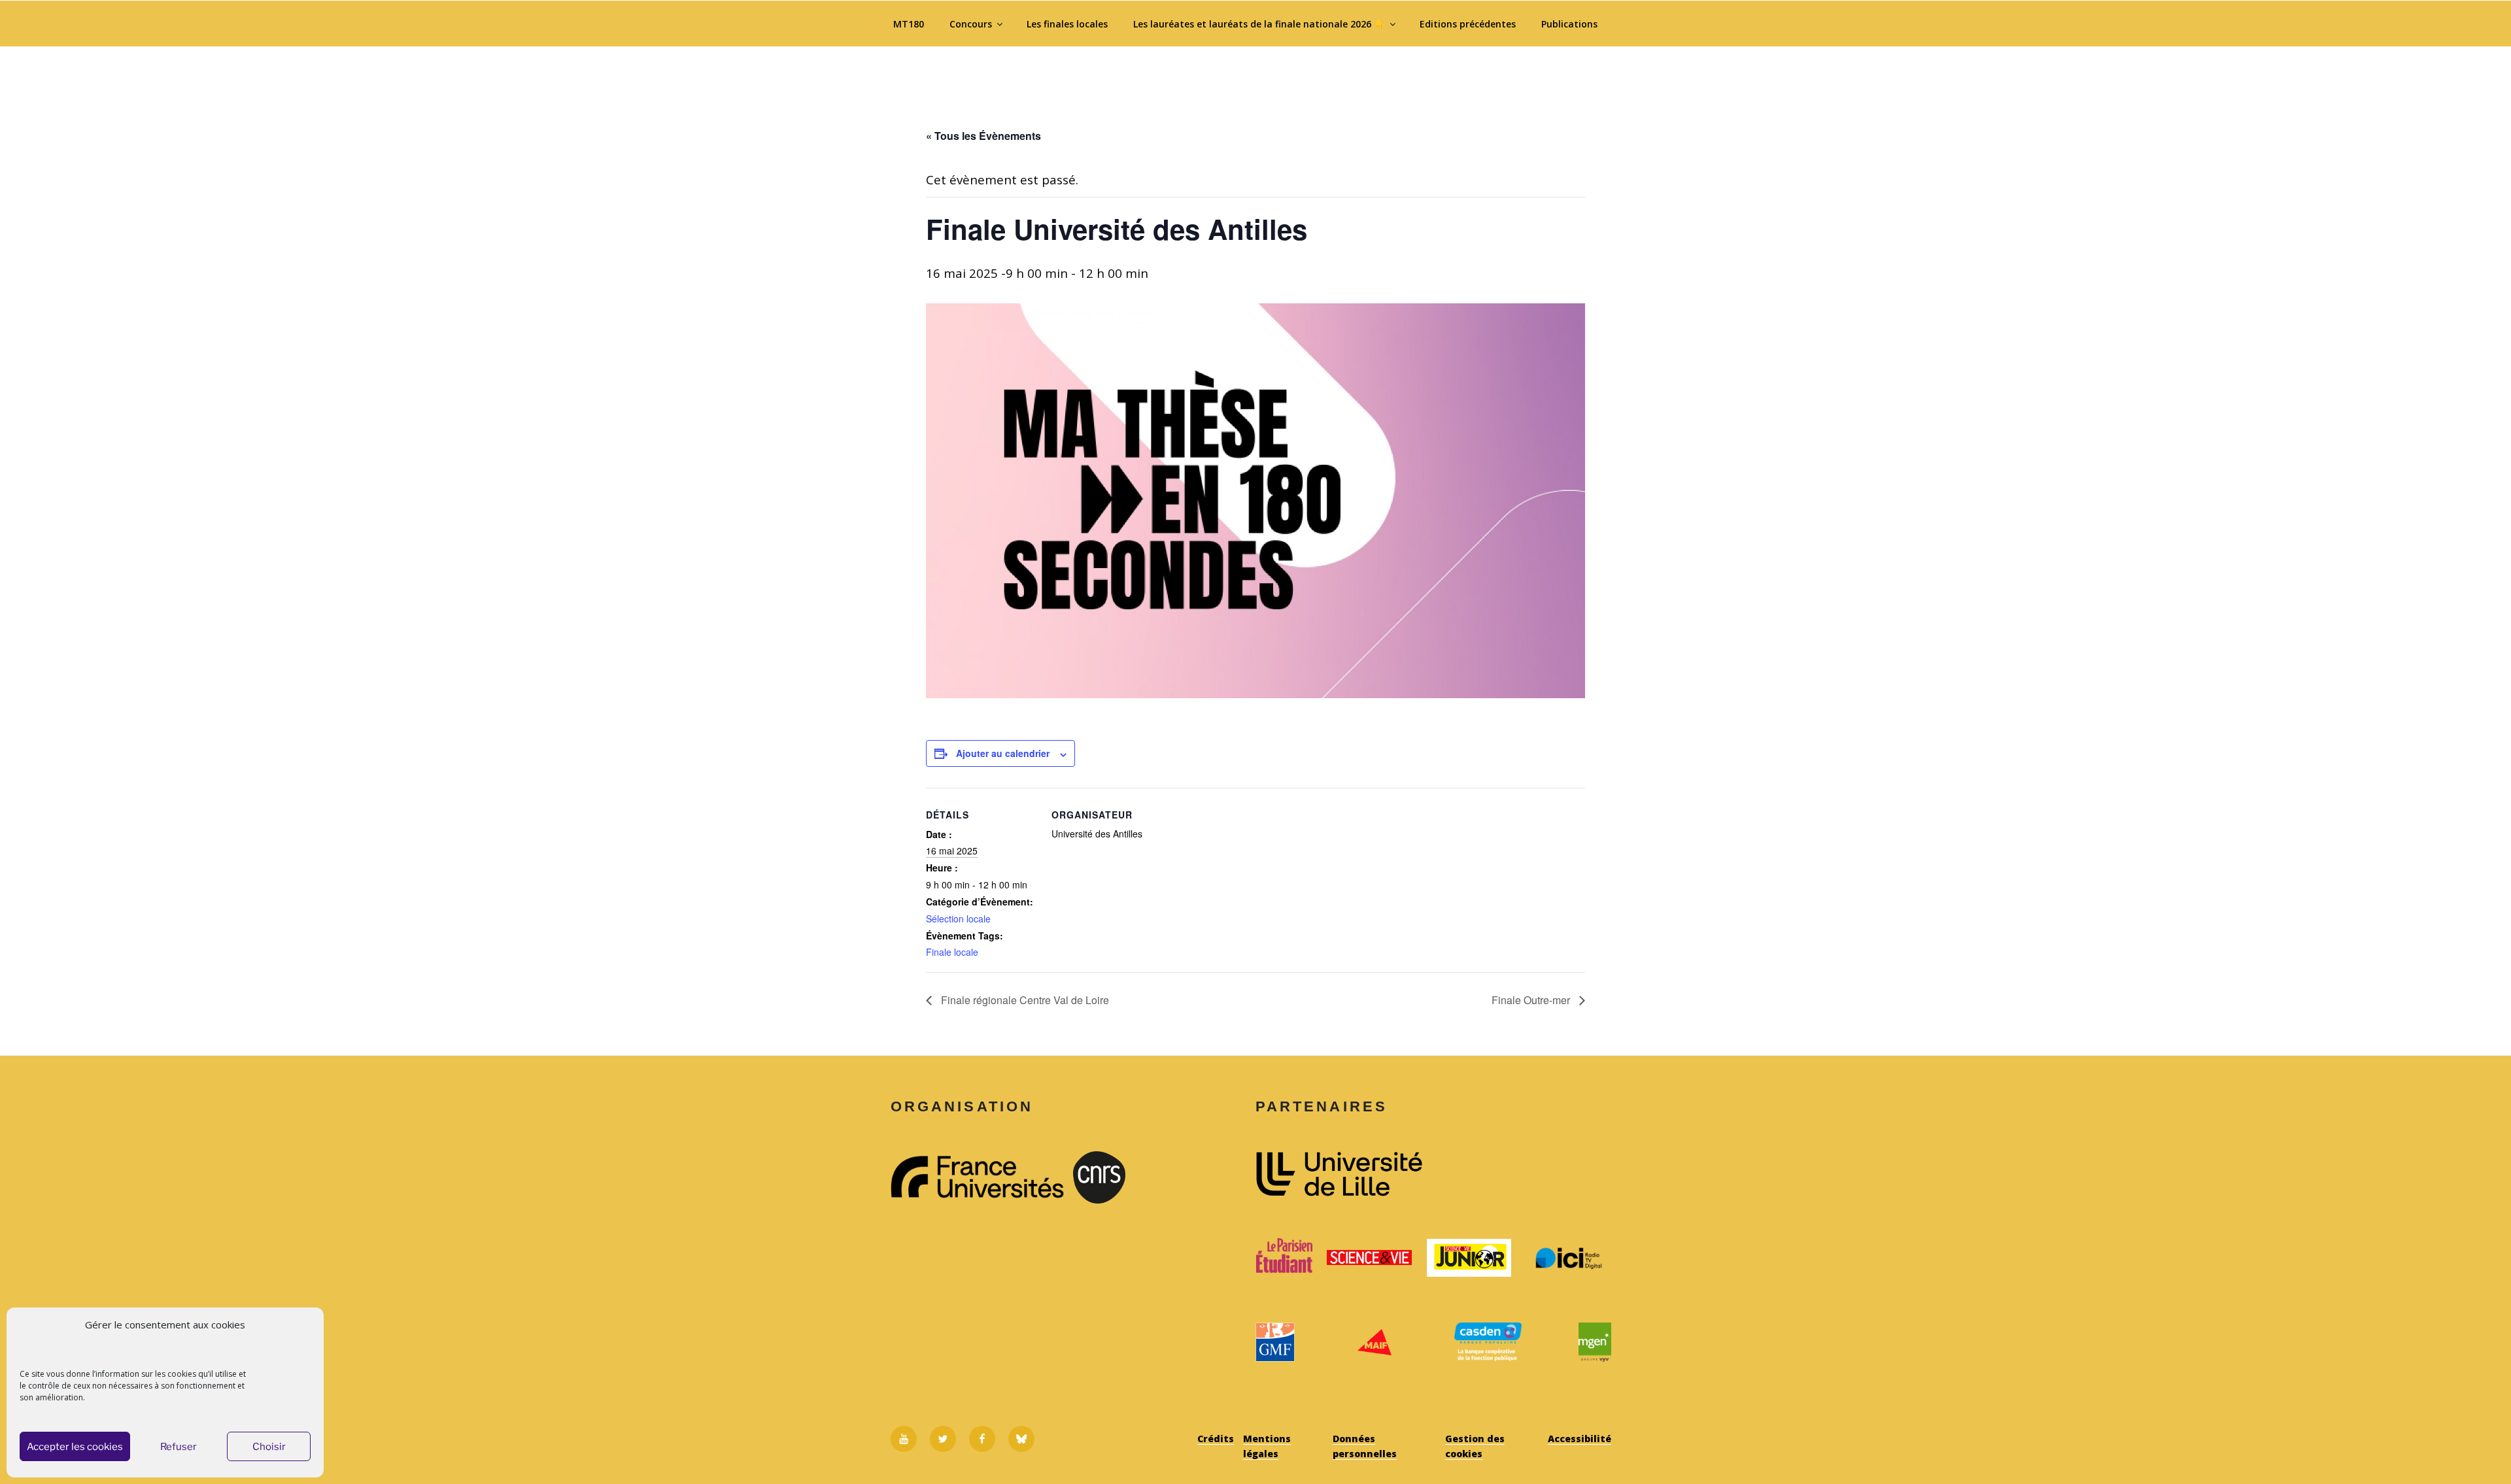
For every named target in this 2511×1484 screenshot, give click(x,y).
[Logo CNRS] (1160, 1177)
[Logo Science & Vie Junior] (1469, 1258)
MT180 (909, 24)
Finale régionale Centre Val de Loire (1024, 1000)
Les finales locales (1067, 24)
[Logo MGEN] (1595, 1342)
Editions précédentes (1468, 24)
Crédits (1216, 1439)
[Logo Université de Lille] (1433, 1174)
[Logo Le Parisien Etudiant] (1284, 1258)
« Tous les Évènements (983, 136)
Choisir (269, 1447)
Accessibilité (1580, 1439)
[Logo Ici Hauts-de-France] (1569, 1258)
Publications (1569, 24)
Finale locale (952, 952)
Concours (971, 24)
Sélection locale (958, 919)
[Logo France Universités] (977, 1177)
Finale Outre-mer (1532, 1000)
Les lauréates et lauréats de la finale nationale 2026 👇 (1259, 24)
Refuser (179, 1447)
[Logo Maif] (1374, 1342)
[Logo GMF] (1275, 1342)
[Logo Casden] (1488, 1342)
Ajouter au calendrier (1003, 753)
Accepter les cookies (75, 1447)
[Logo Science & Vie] (1369, 1257)
